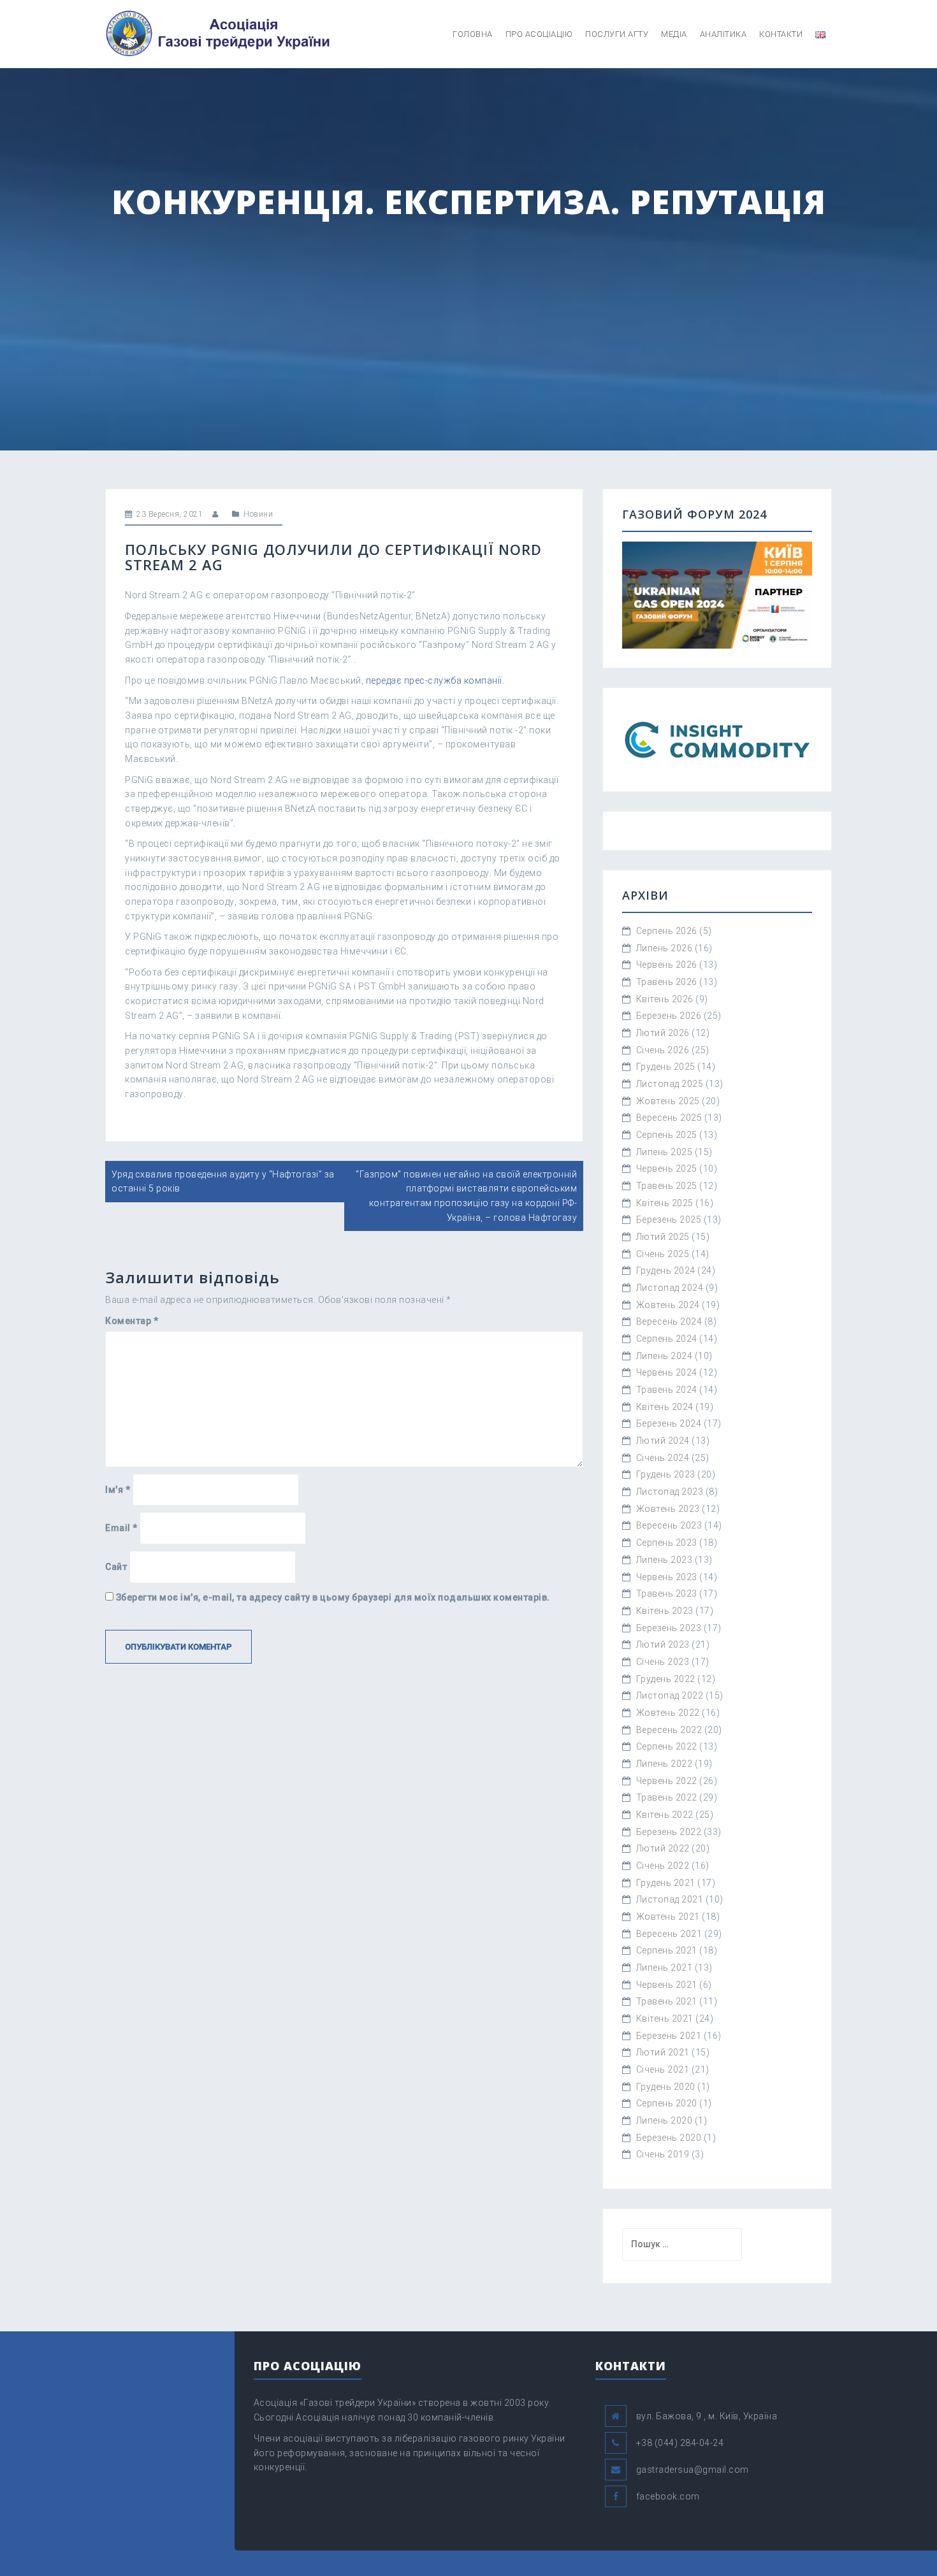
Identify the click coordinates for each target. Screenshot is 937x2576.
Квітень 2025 (665, 1203)
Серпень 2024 (667, 1339)
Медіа (674, 34)
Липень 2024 (665, 1356)
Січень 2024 (663, 1458)
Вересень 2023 (669, 1525)
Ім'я (118, 1490)
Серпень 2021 (667, 1950)
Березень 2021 (669, 2036)
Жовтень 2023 (668, 1509)
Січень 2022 (663, 1866)
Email (121, 1528)
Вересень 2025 (669, 1118)
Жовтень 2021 (668, 1917)
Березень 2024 (669, 1423)
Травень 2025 (667, 1186)
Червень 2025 (667, 1169)
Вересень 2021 (669, 1934)
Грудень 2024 (666, 1270)
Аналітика (723, 34)
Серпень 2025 (667, 1135)
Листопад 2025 (670, 1084)
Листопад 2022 (670, 1695)
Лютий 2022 (663, 1848)
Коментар (132, 1321)
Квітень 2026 (665, 999)
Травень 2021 (667, 2001)
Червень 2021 (667, 1985)
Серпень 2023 (667, 1543)
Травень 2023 (667, 1594)
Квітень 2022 (665, 1815)
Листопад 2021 (670, 1899)
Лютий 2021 (663, 2052)
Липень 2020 (665, 2120)
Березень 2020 (669, 2138)
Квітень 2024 (665, 1407)
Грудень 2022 (666, 1679)
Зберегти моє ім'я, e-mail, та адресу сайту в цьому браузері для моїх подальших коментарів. (333, 1597)
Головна (473, 34)
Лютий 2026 (663, 1033)
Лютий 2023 (663, 1644)
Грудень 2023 (666, 1474)
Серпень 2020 (667, 2103)
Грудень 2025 (666, 1067)
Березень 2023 (669, 1628)
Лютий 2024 (663, 1441)
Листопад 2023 (670, 1492)
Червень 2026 (667, 965)
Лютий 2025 (663, 1237)
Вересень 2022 (669, 1730)
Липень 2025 (665, 1152)
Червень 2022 (667, 1781)
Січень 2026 (663, 1050)
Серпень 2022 (667, 1746)
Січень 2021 (663, 2069)
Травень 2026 (667, 982)
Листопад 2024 (670, 1288)
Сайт (116, 1567)
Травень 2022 (667, 1797)
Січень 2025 (663, 1254)
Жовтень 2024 (668, 1305)
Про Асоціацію (539, 34)
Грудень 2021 (666, 1883)
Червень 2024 (667, 1372)
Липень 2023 (665, 1560)
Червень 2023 (667, 1577)
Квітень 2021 (665, 2018)
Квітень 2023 (665, 1611)
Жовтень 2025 (668, 1101)
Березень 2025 (669, 1220)
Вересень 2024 (669, 1321)
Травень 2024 (667, 1390)
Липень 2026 (665, 948)
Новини (258, 514)
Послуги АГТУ (617, 34)
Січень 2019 (663, 2154)
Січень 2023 (663, 1662)
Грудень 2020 (666, 2087)
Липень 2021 (665, 1968)
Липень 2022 (665, 1764)
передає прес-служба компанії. (435, 680)
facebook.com (668, 2496)
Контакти (781, 34)
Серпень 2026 (667, 931)
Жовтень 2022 (668, 1713)
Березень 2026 (669, 1016)
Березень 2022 (669, 1832)
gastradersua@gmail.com (693, 2470)
